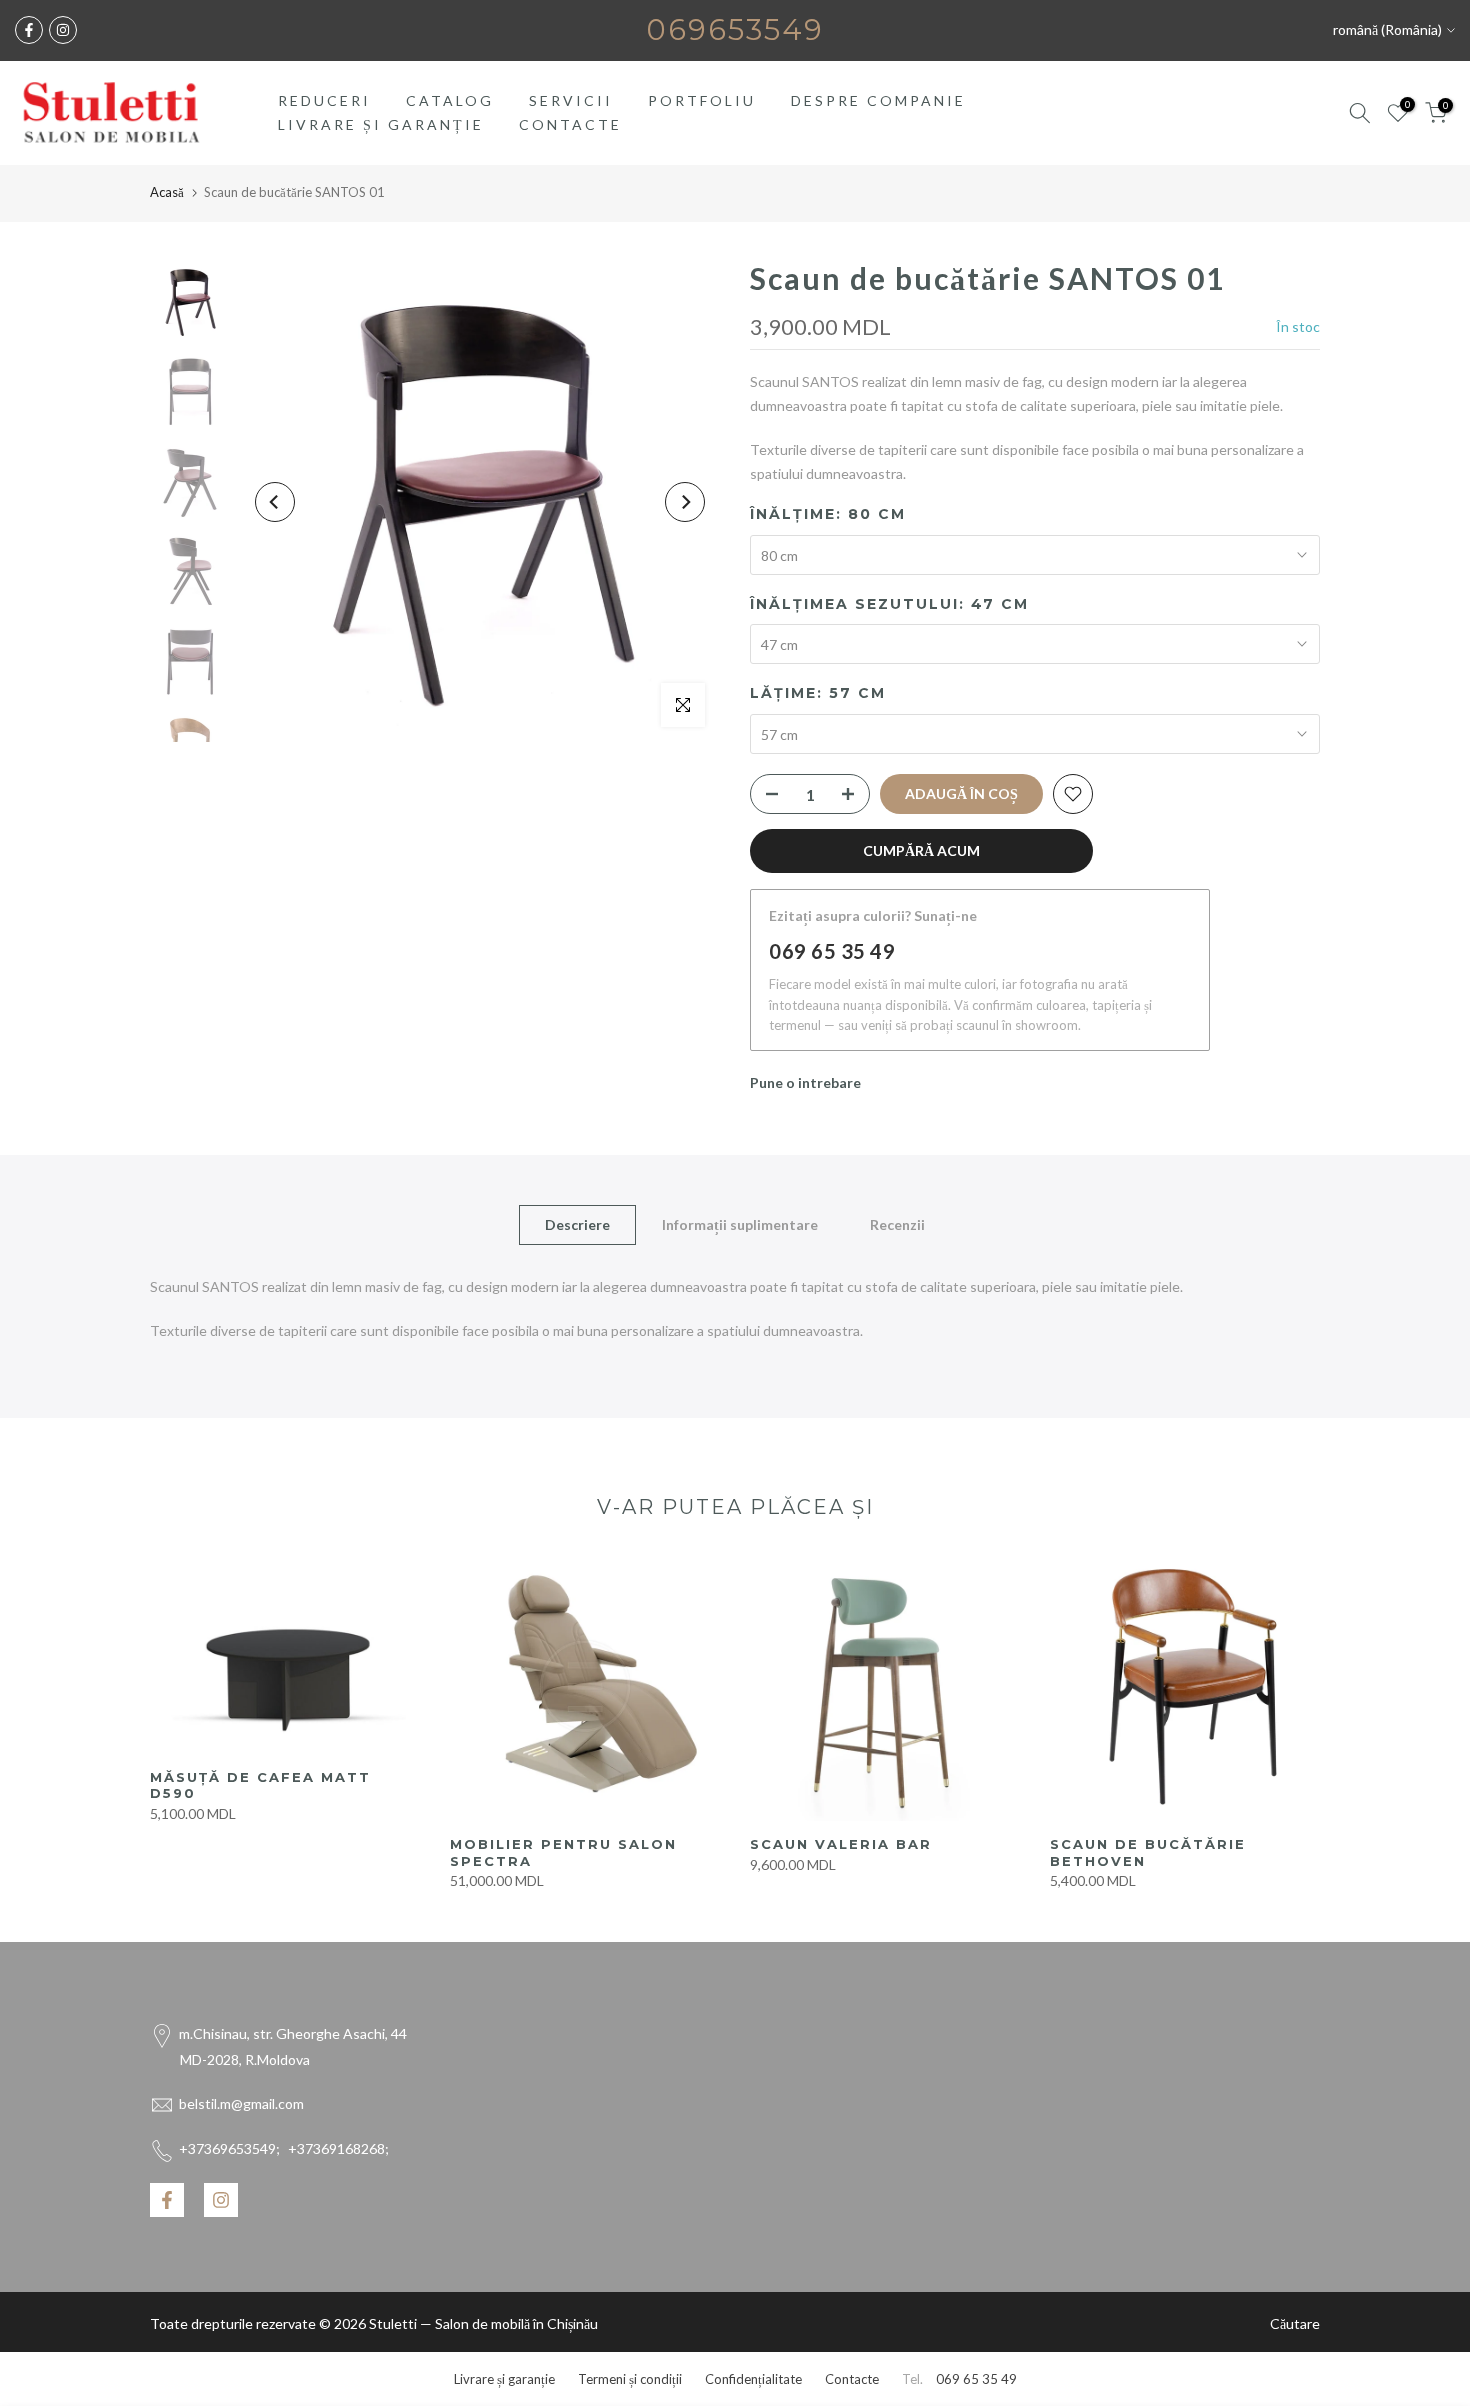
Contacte (852, 2379)
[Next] (685, 502)
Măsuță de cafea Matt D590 (260, 1784)
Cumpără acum (921, 850)
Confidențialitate (753, 2379)
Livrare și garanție (504, 2379)
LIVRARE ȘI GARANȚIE (381, 124)
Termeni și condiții (630, 2379)
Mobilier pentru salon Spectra (563, 1852)
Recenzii (897, 1224)
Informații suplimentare (740, 1224)
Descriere (577, 1224)
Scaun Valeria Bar (841, 1844)
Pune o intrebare (805, 1082)
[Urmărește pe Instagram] (63, 30)
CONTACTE (570, 124)
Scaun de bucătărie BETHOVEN (1148, 1852)
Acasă (167, 192)
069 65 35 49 (832, 951)
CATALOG (450, 100)
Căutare (1295, 2323)
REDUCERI (324, 100)
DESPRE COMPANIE (878, 100)
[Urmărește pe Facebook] (29, 30)
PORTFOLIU (702, 100)
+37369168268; (284, 2148)
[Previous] (275, 502)
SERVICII (571, 100)
